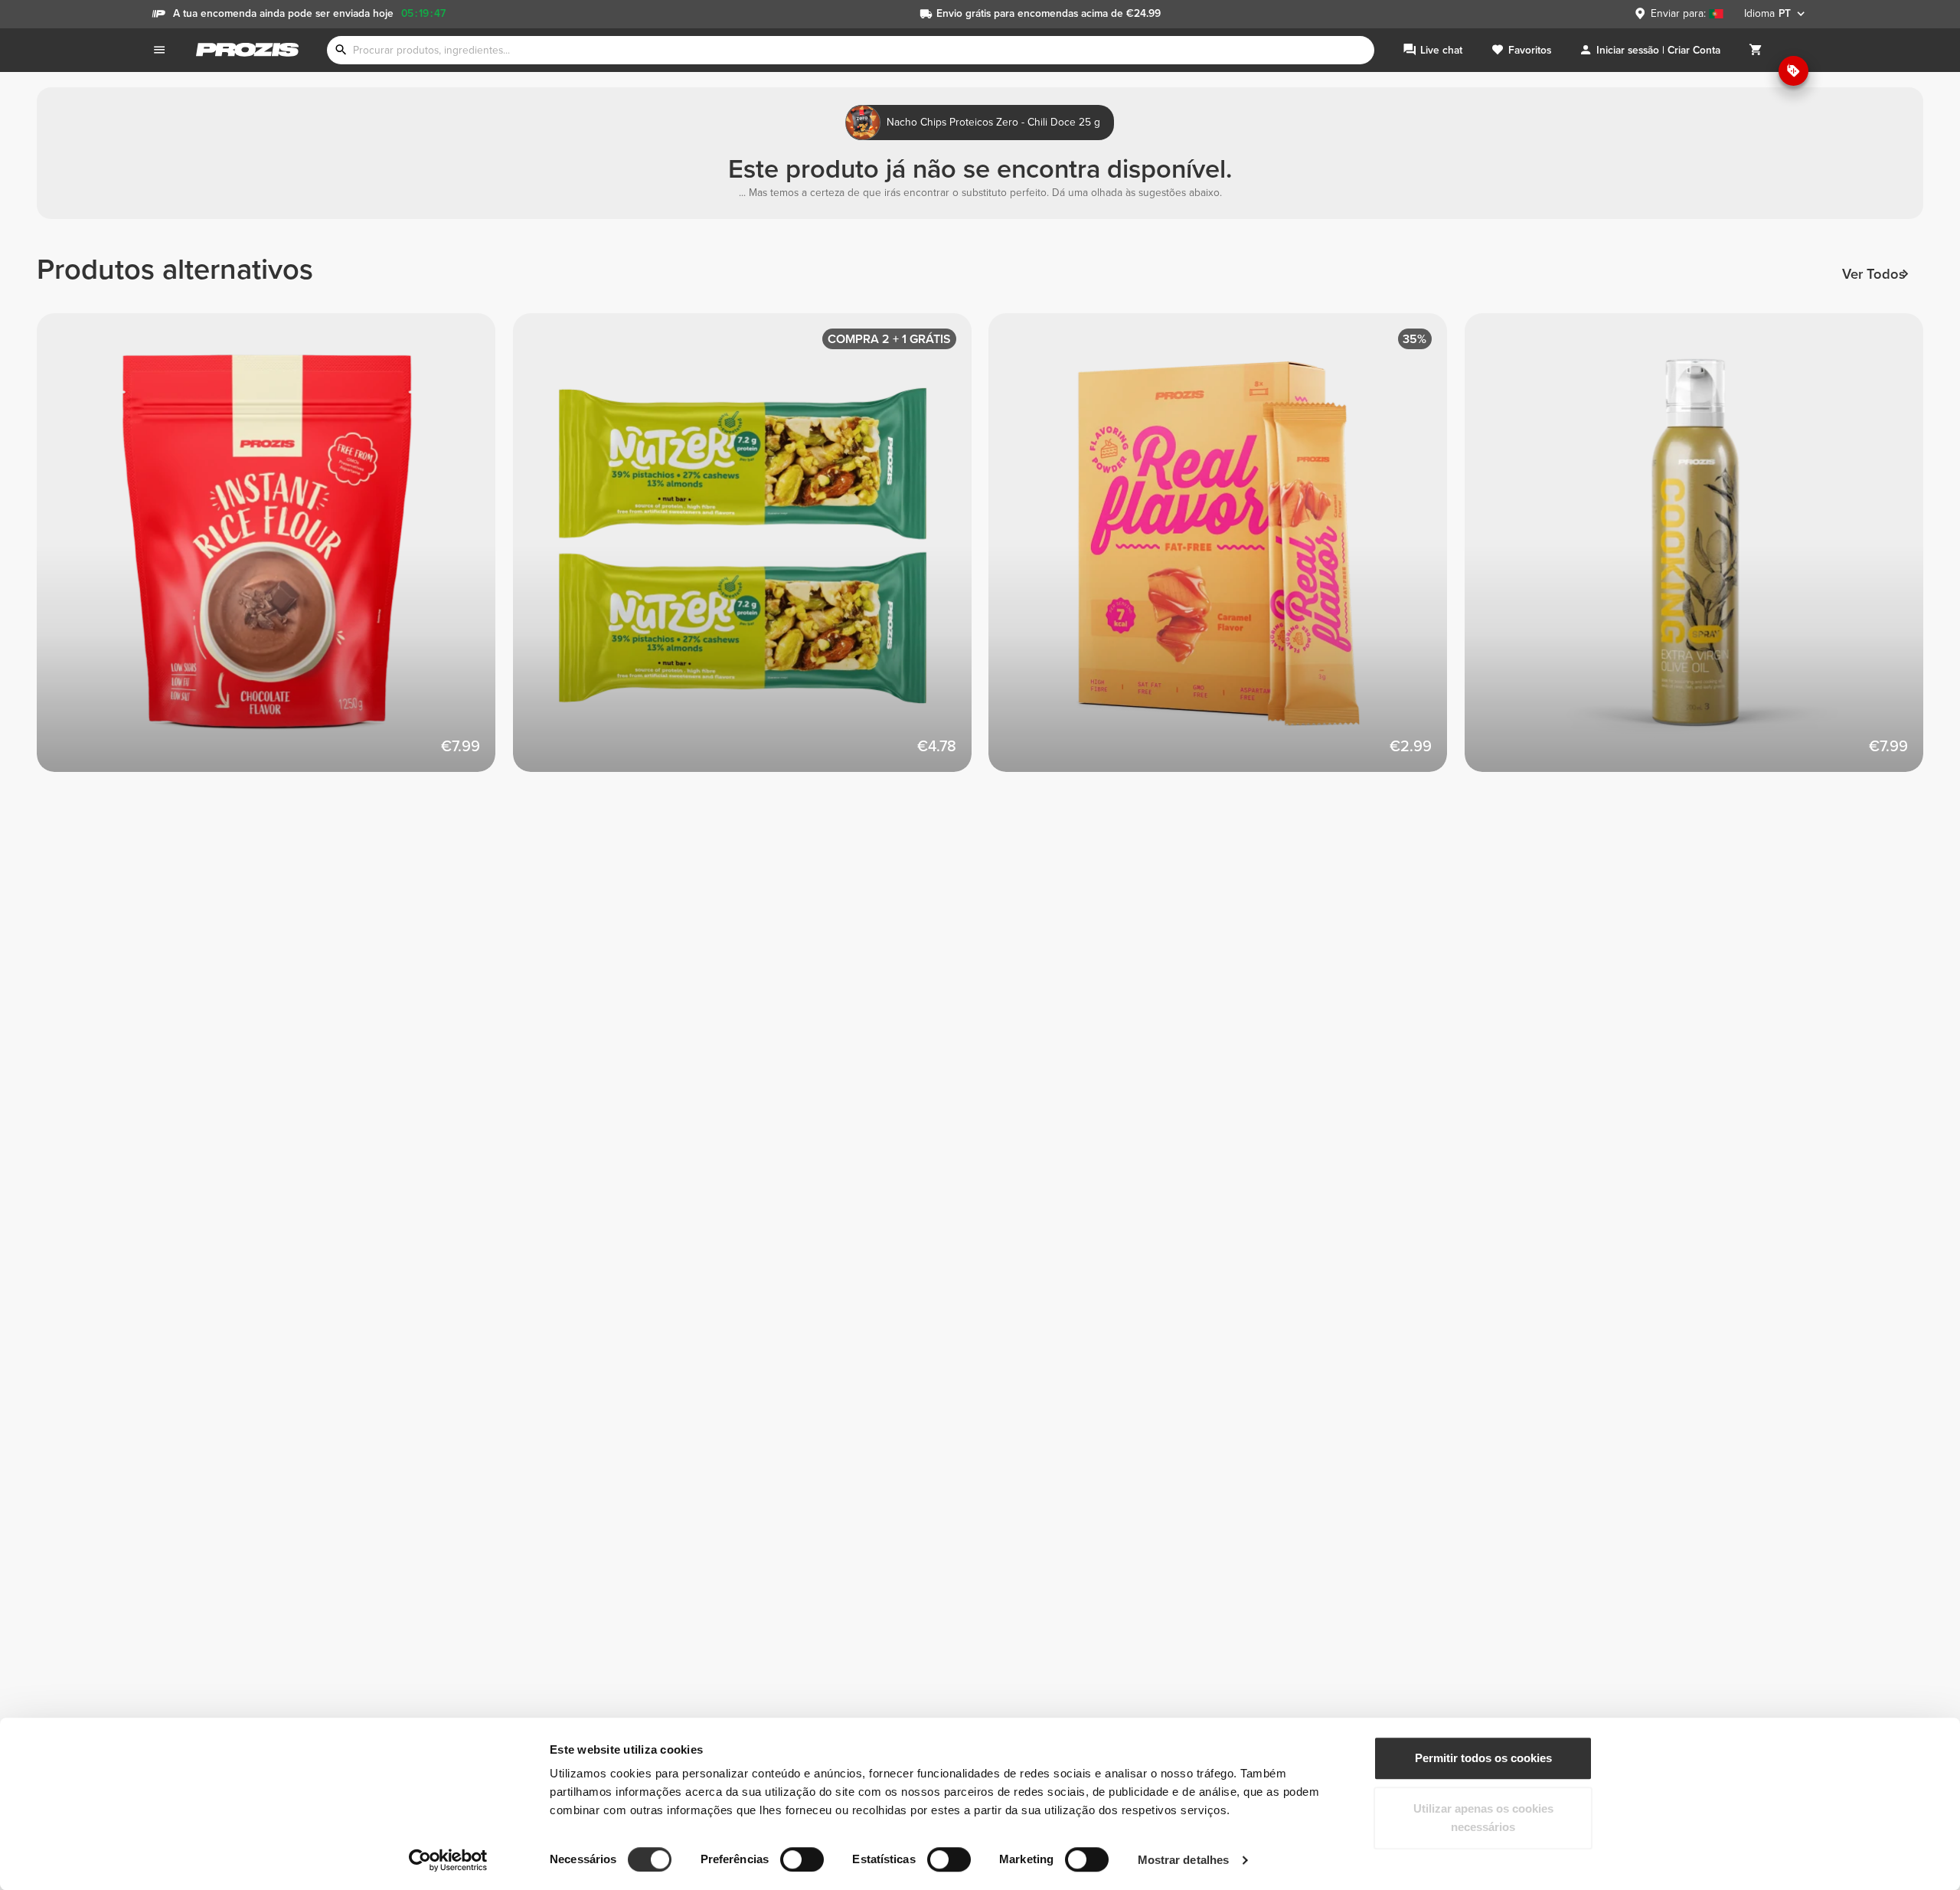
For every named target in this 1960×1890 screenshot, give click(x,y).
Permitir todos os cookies (1483, 1758)
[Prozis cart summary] (1756, 50)
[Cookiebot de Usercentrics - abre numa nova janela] (448, 1860)
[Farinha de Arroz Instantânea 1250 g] (275, 551)
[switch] (802, 1859)
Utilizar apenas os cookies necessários (1483, 1818)
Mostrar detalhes (1184, 1860)
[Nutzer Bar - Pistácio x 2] (751, 551)
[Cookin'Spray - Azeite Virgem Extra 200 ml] (1703, 551)
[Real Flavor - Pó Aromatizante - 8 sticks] (1227, 551)
